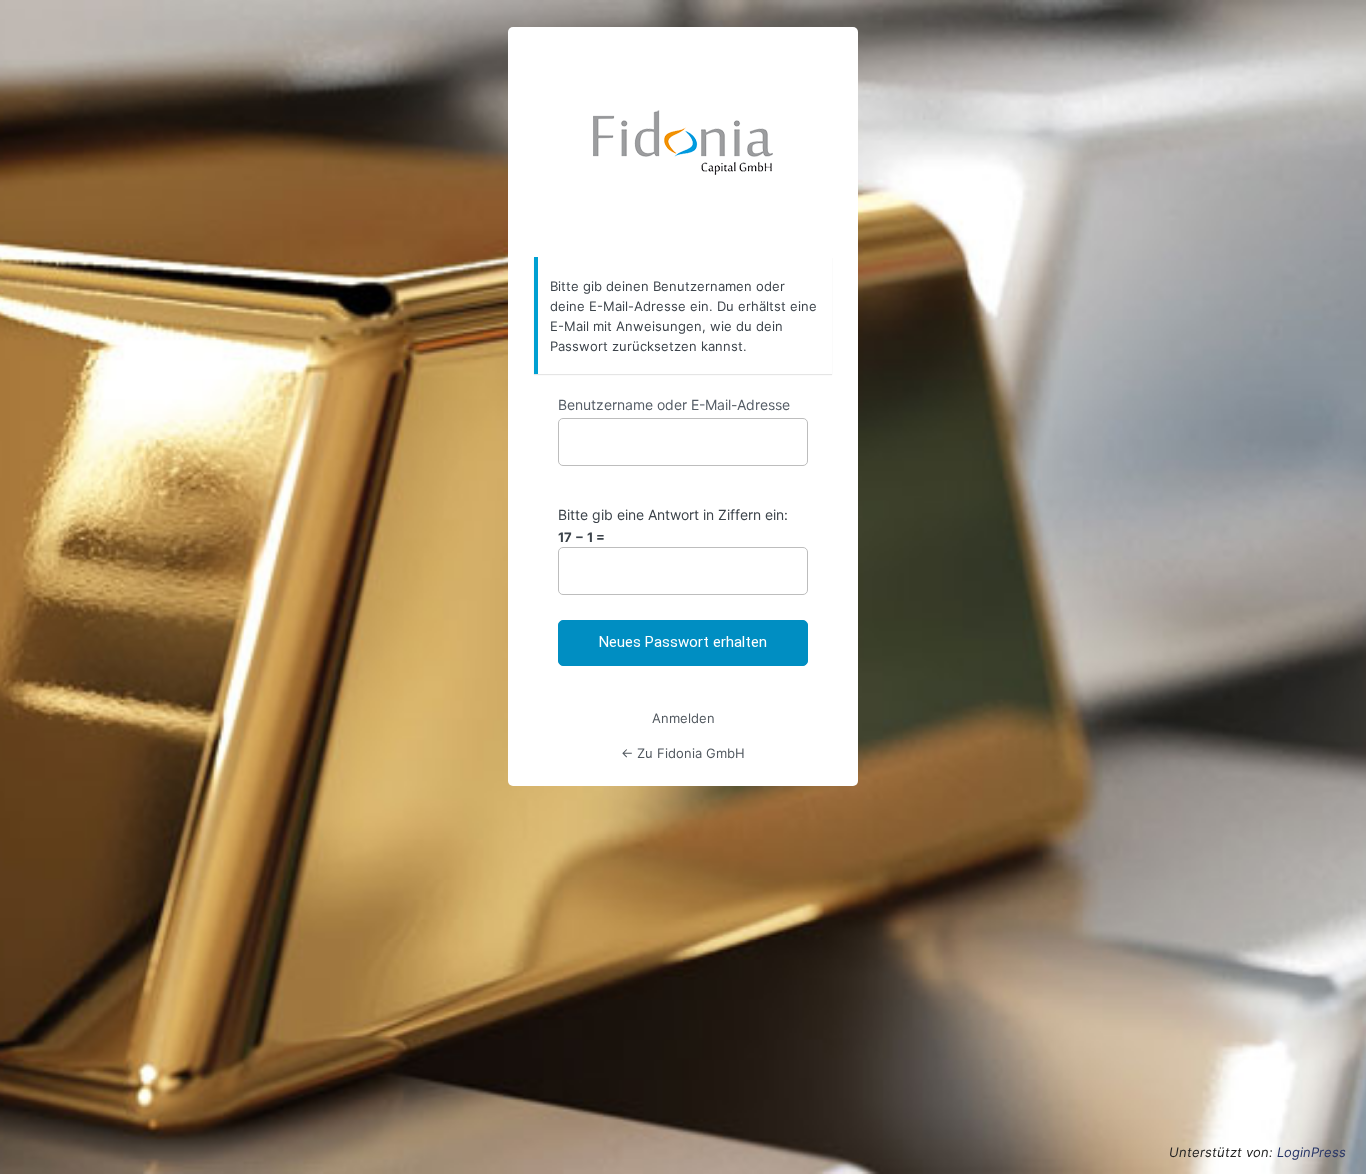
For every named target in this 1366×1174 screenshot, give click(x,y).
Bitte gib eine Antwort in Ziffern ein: (673, 514)
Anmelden (683, 718)
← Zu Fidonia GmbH (683, 753)
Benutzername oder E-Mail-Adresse (674, 404)
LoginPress (1311, 1152)
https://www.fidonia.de (683, 143)
